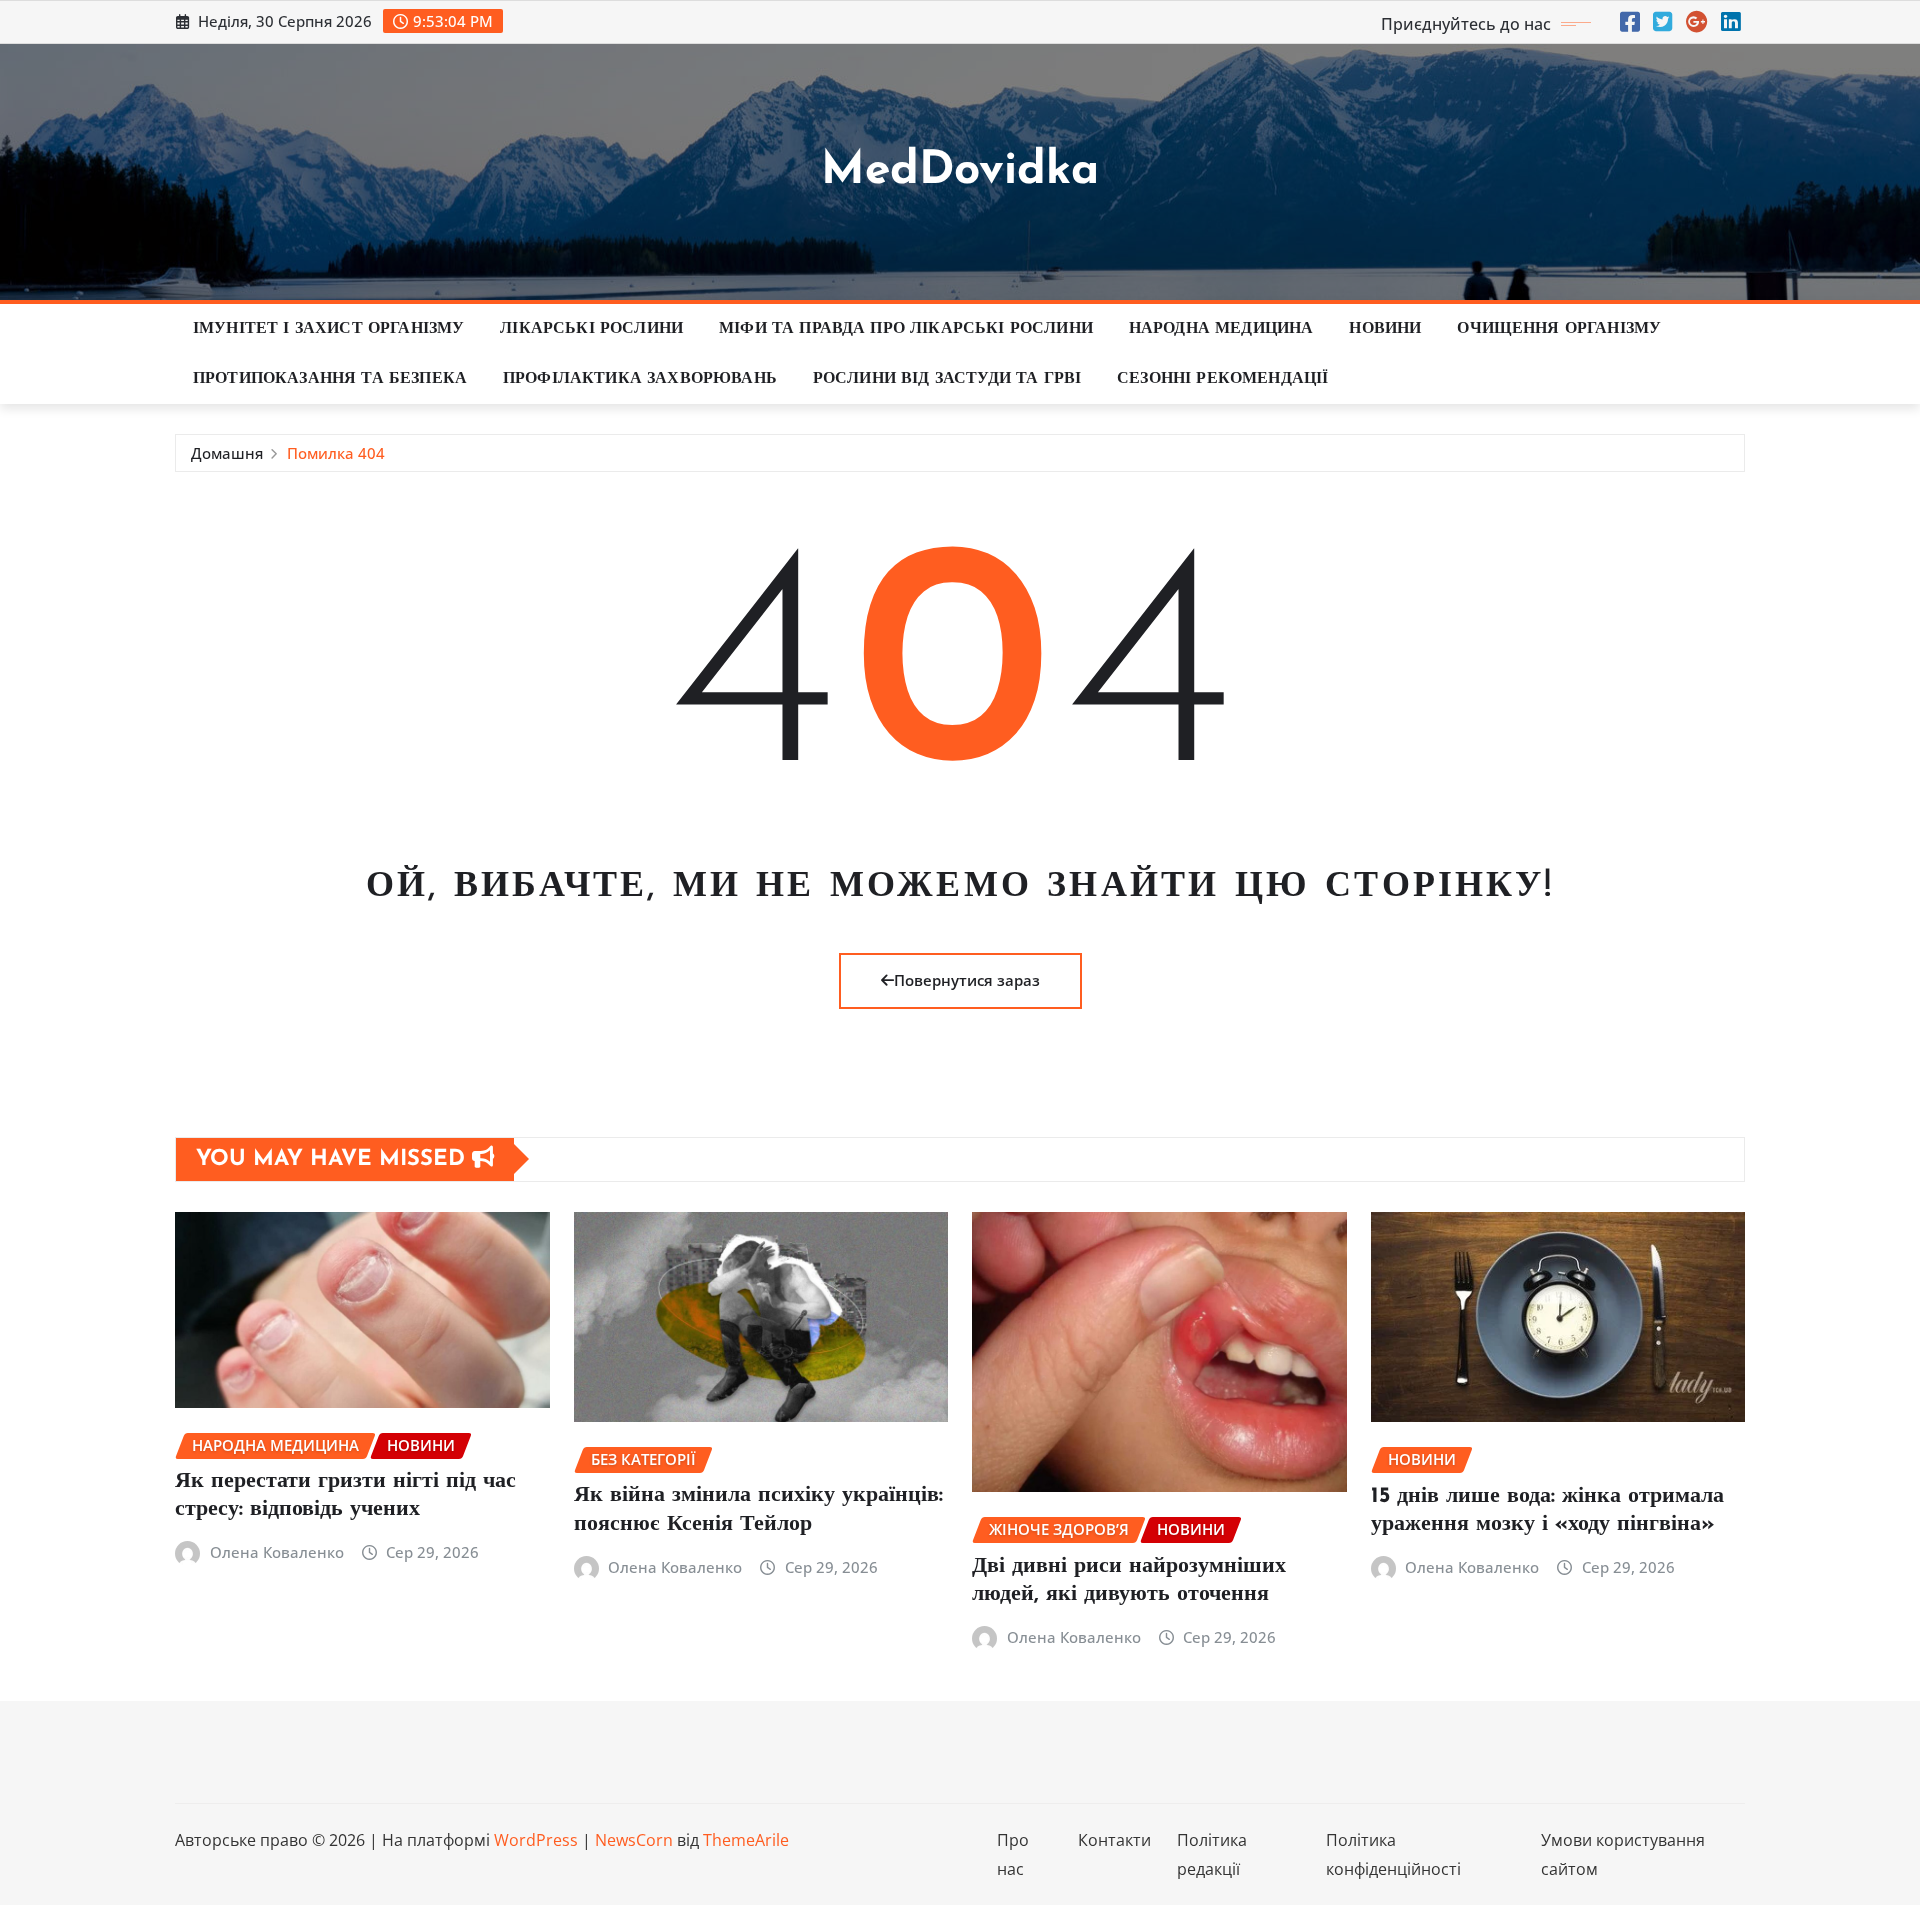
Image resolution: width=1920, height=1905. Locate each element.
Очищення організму (1559, 329)
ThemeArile (746, 1840)
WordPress (536, 1840)
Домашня (227, 453)
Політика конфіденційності (1393, 1854)
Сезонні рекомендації (1222, 379)
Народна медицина (1221, 329)
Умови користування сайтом (1623, 1854)
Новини (1385, 329)
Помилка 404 (336, 453)
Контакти (1114, 1840)
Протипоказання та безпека (330, 379)
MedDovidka (960, 171)
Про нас (1013, 1854)
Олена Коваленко (277, 1552)
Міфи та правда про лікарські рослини (906, 329)
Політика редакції (1212, 1854)
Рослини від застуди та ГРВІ (947, 379)
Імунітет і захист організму (328, 329)
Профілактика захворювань (640, 379)
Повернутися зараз (967, 980)
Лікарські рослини (591, 329)
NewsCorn (634, 1840)
